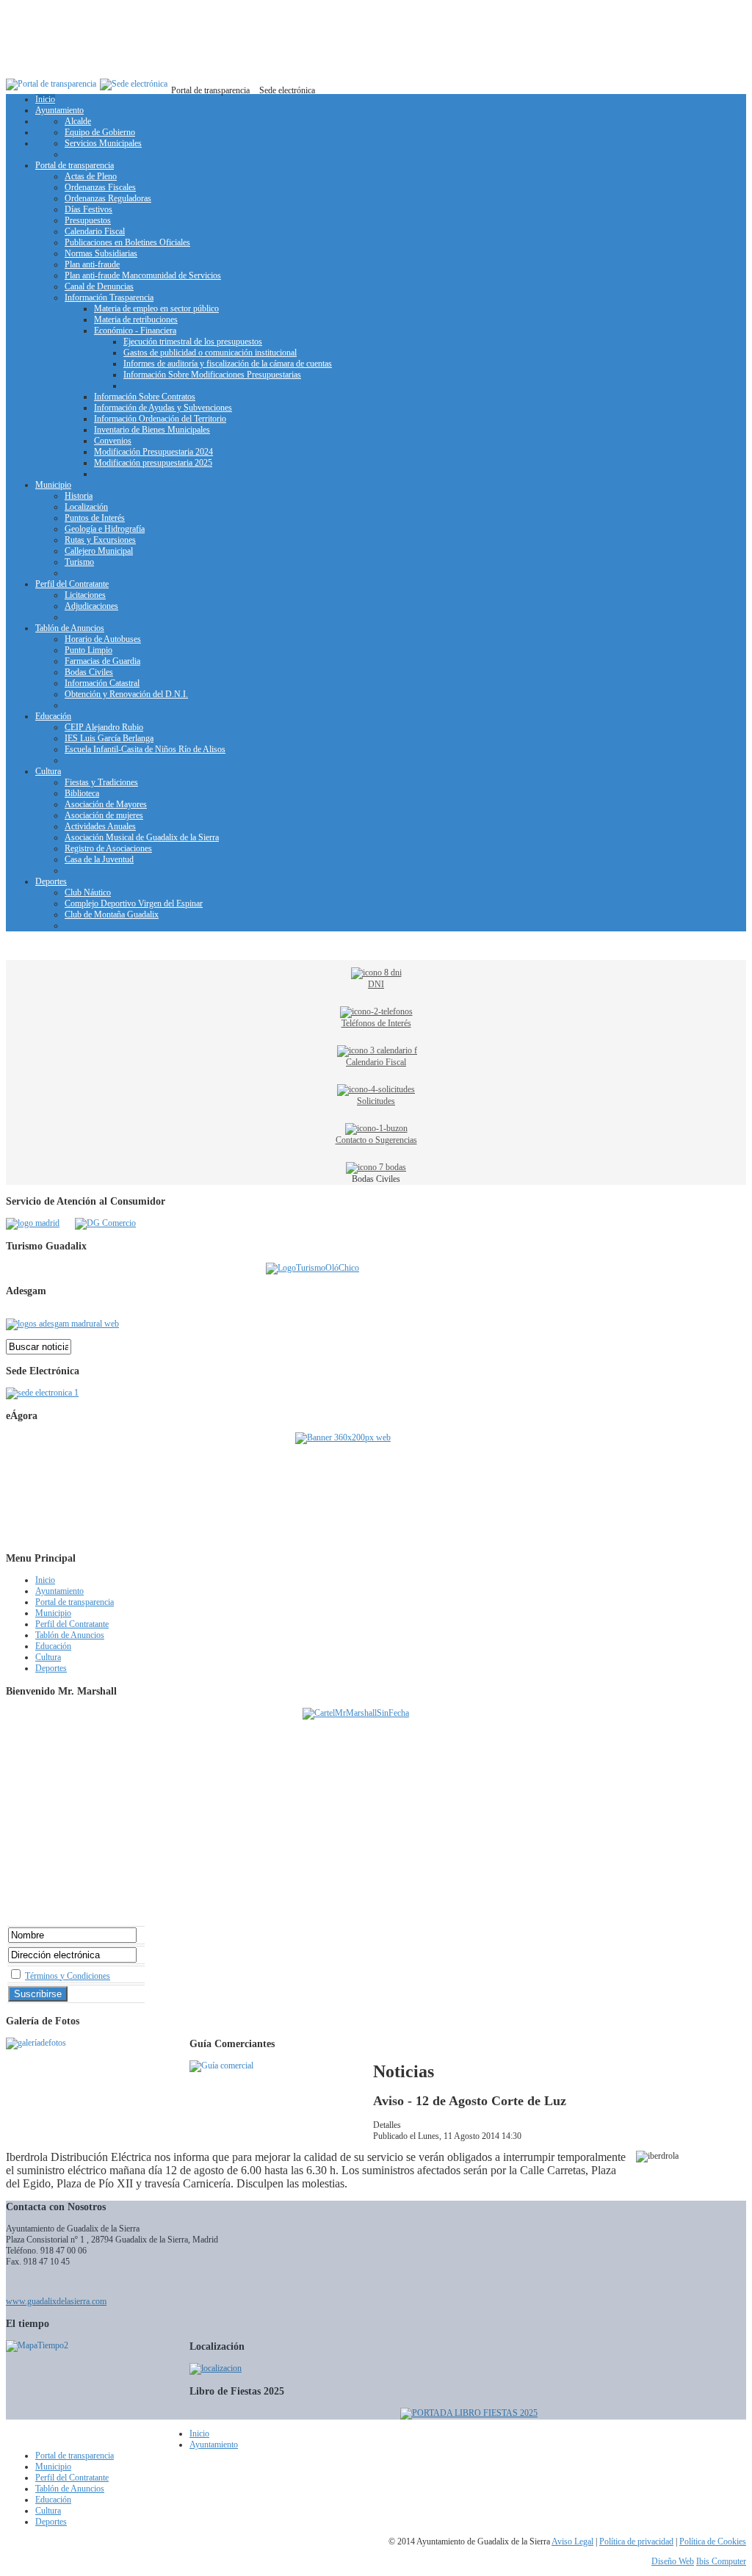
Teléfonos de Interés (376, 1023)
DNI (376, 984)
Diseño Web (673, 2561)
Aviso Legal (572, 2541)
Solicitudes (376, 1101)
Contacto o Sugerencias (376, 1140)
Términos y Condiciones (68, 1976)
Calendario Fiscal (376, 1062)
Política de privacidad (636, 2541)
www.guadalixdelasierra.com (56, 2301)
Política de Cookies (713, 2541)
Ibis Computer (721, 2561)
